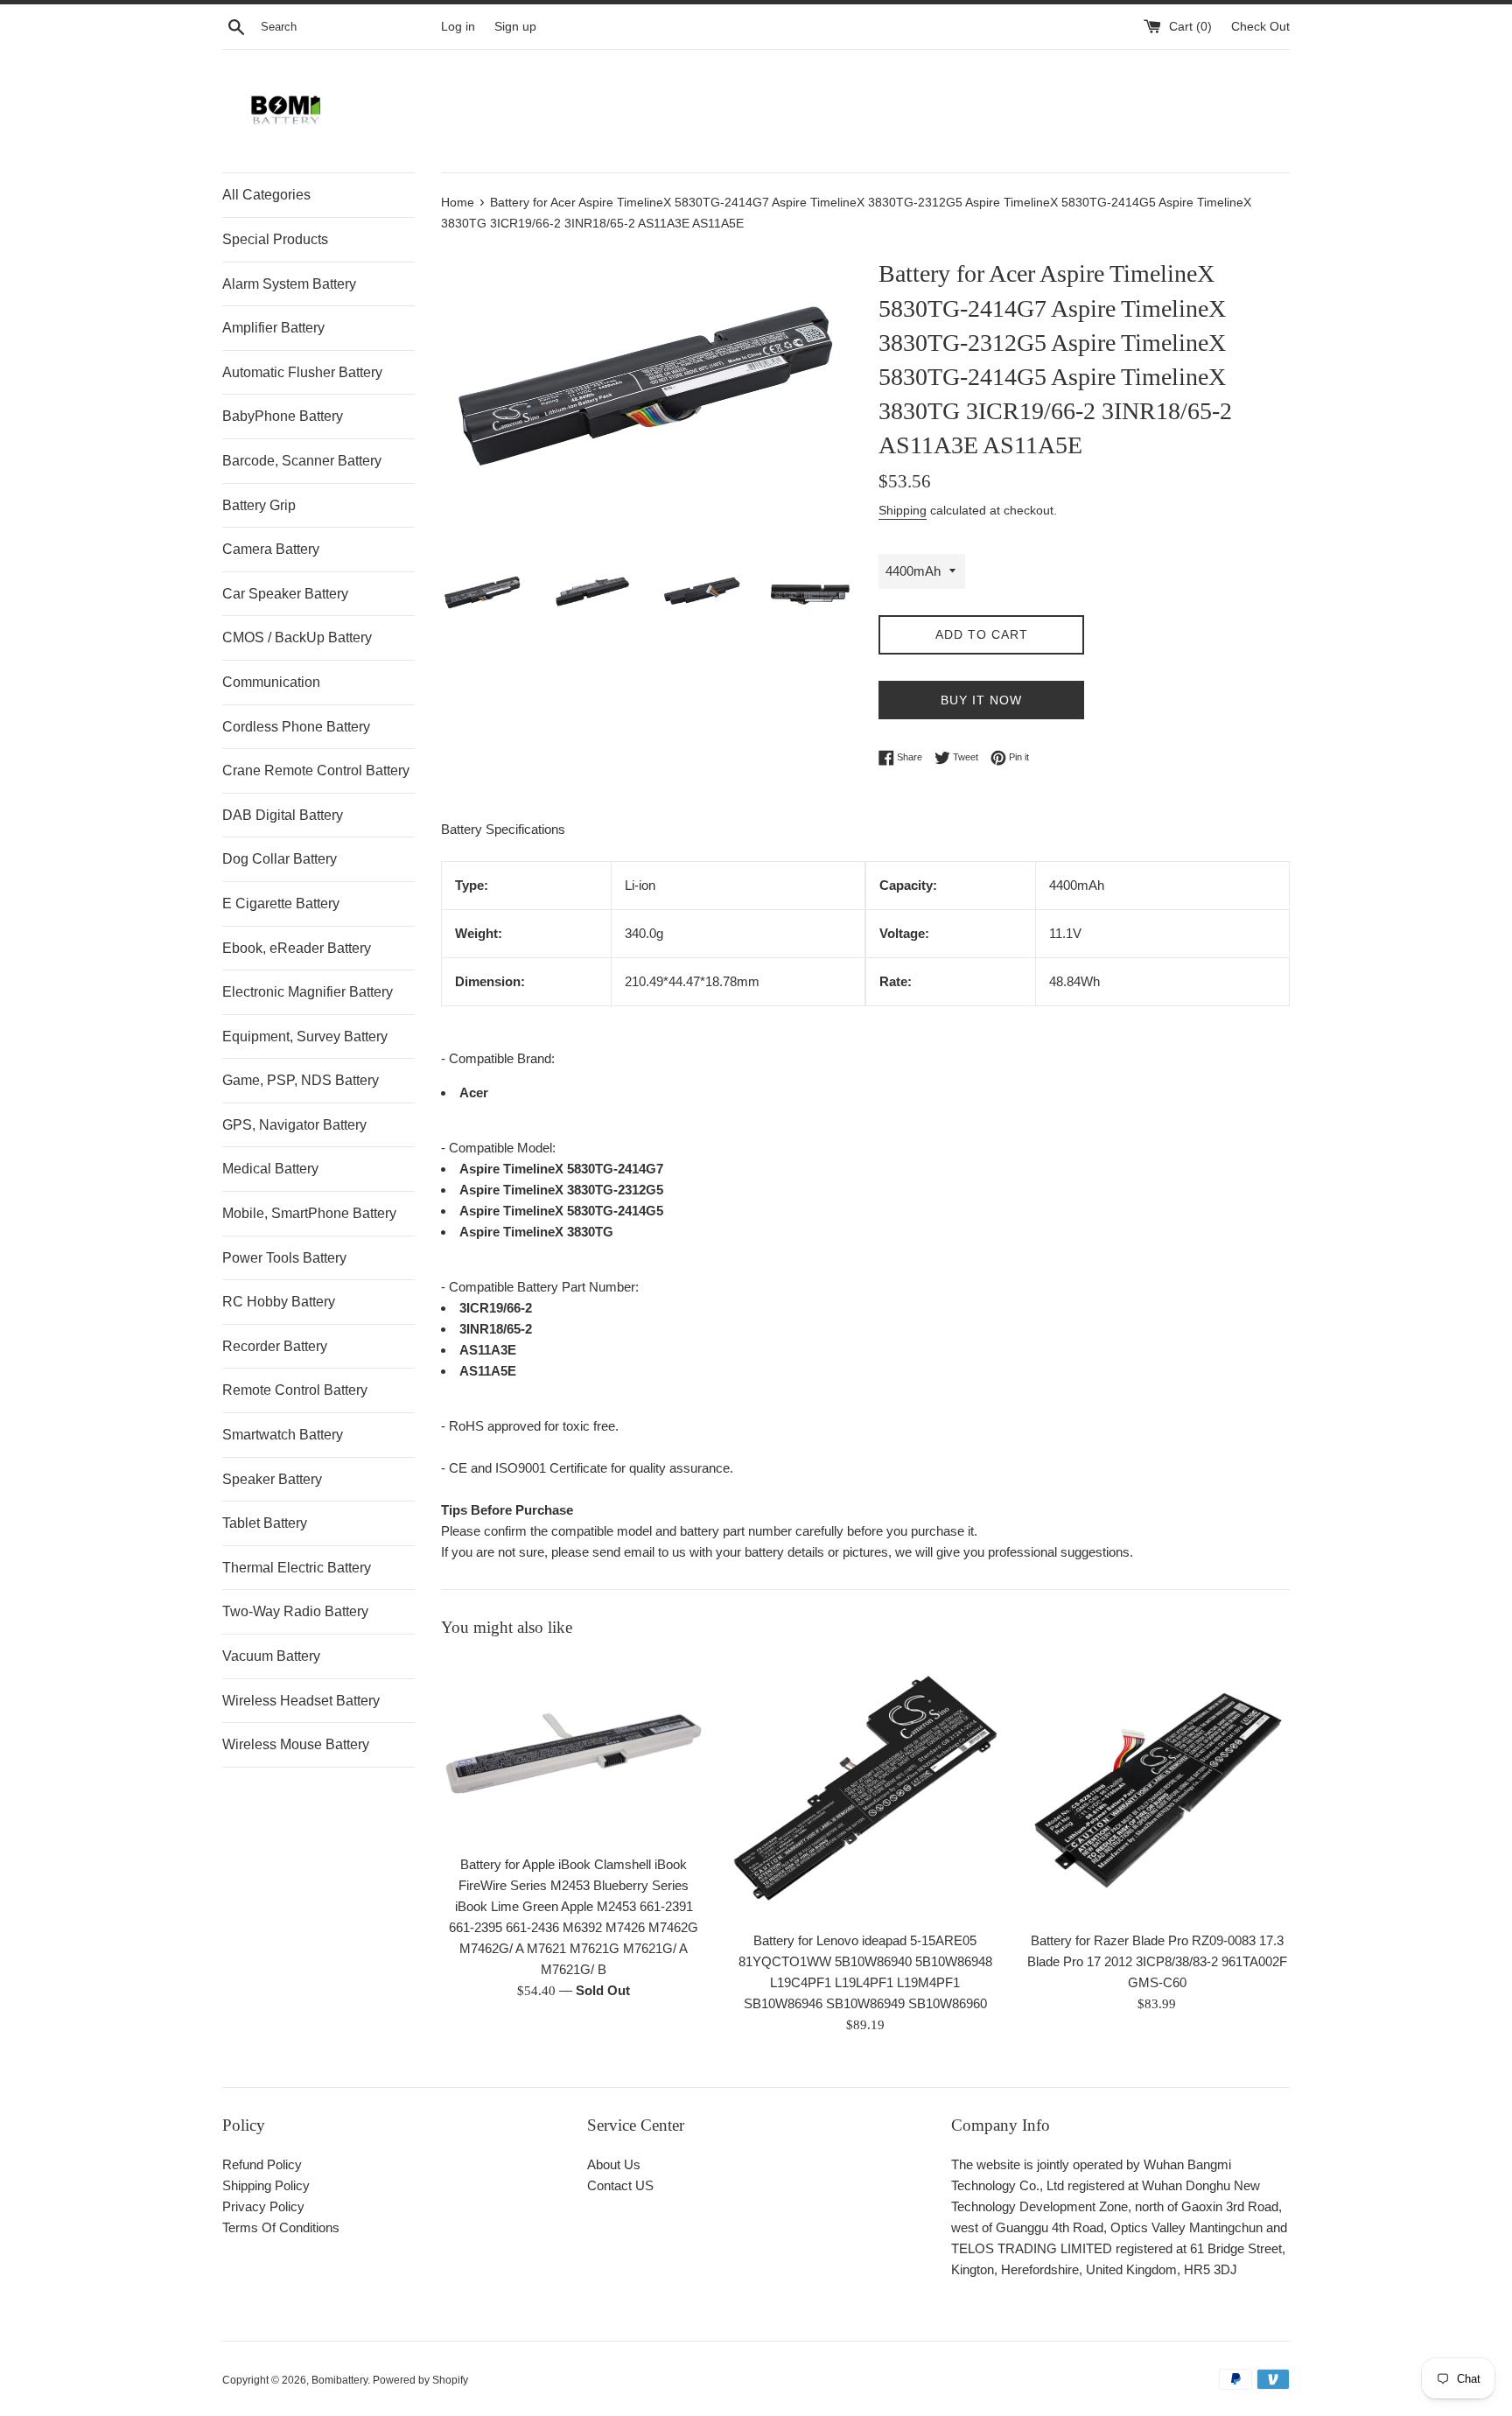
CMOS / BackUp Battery (297, 637)
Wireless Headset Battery (301, 1701)
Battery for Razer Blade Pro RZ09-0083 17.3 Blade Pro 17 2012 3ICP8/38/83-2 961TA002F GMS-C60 (1157, 1961)
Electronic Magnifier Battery (308, 992)
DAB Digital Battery (283, 815)
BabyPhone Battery (283, 416)
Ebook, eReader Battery (297, 948)
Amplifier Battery (273, 328)
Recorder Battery (275, 1346)
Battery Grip (259, 505)
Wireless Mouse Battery (296, 1744)
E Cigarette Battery (281, 903)
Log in (458, 27)
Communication (271, 682)
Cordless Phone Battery (296, 727)
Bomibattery (339, 2380)
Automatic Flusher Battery (302, 372)
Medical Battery (270, 1169)
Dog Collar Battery (280, 859)
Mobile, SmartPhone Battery (309, 1213)
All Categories (266, 195)
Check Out (1260, 27)
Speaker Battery (272, 1479)
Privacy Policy (263, 2206)
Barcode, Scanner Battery (302, 461)
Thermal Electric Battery (297, 1568)
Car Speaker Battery (285, 594)
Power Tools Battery (284, 1258)
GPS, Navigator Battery (294, 1125)
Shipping (903, 510)
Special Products (275, 239)
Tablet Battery (265, 1523)
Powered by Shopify (420, 2380)
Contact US (620, 2185)
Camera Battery (271, 549)
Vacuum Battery (271, 1656)
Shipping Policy (266, 2185)
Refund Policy (262, 2164)
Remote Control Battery (295, 1390)
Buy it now (981, 700)
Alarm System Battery (289, 284)
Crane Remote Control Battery (316, 770)
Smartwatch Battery (283, 1435)
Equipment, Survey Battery (305, 1036)
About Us (614, 2164)
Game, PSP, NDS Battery (301, 1080)
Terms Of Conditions (281, 2227)
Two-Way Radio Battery (295, 1611)
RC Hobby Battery (279, 1302)
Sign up (515, 27)
